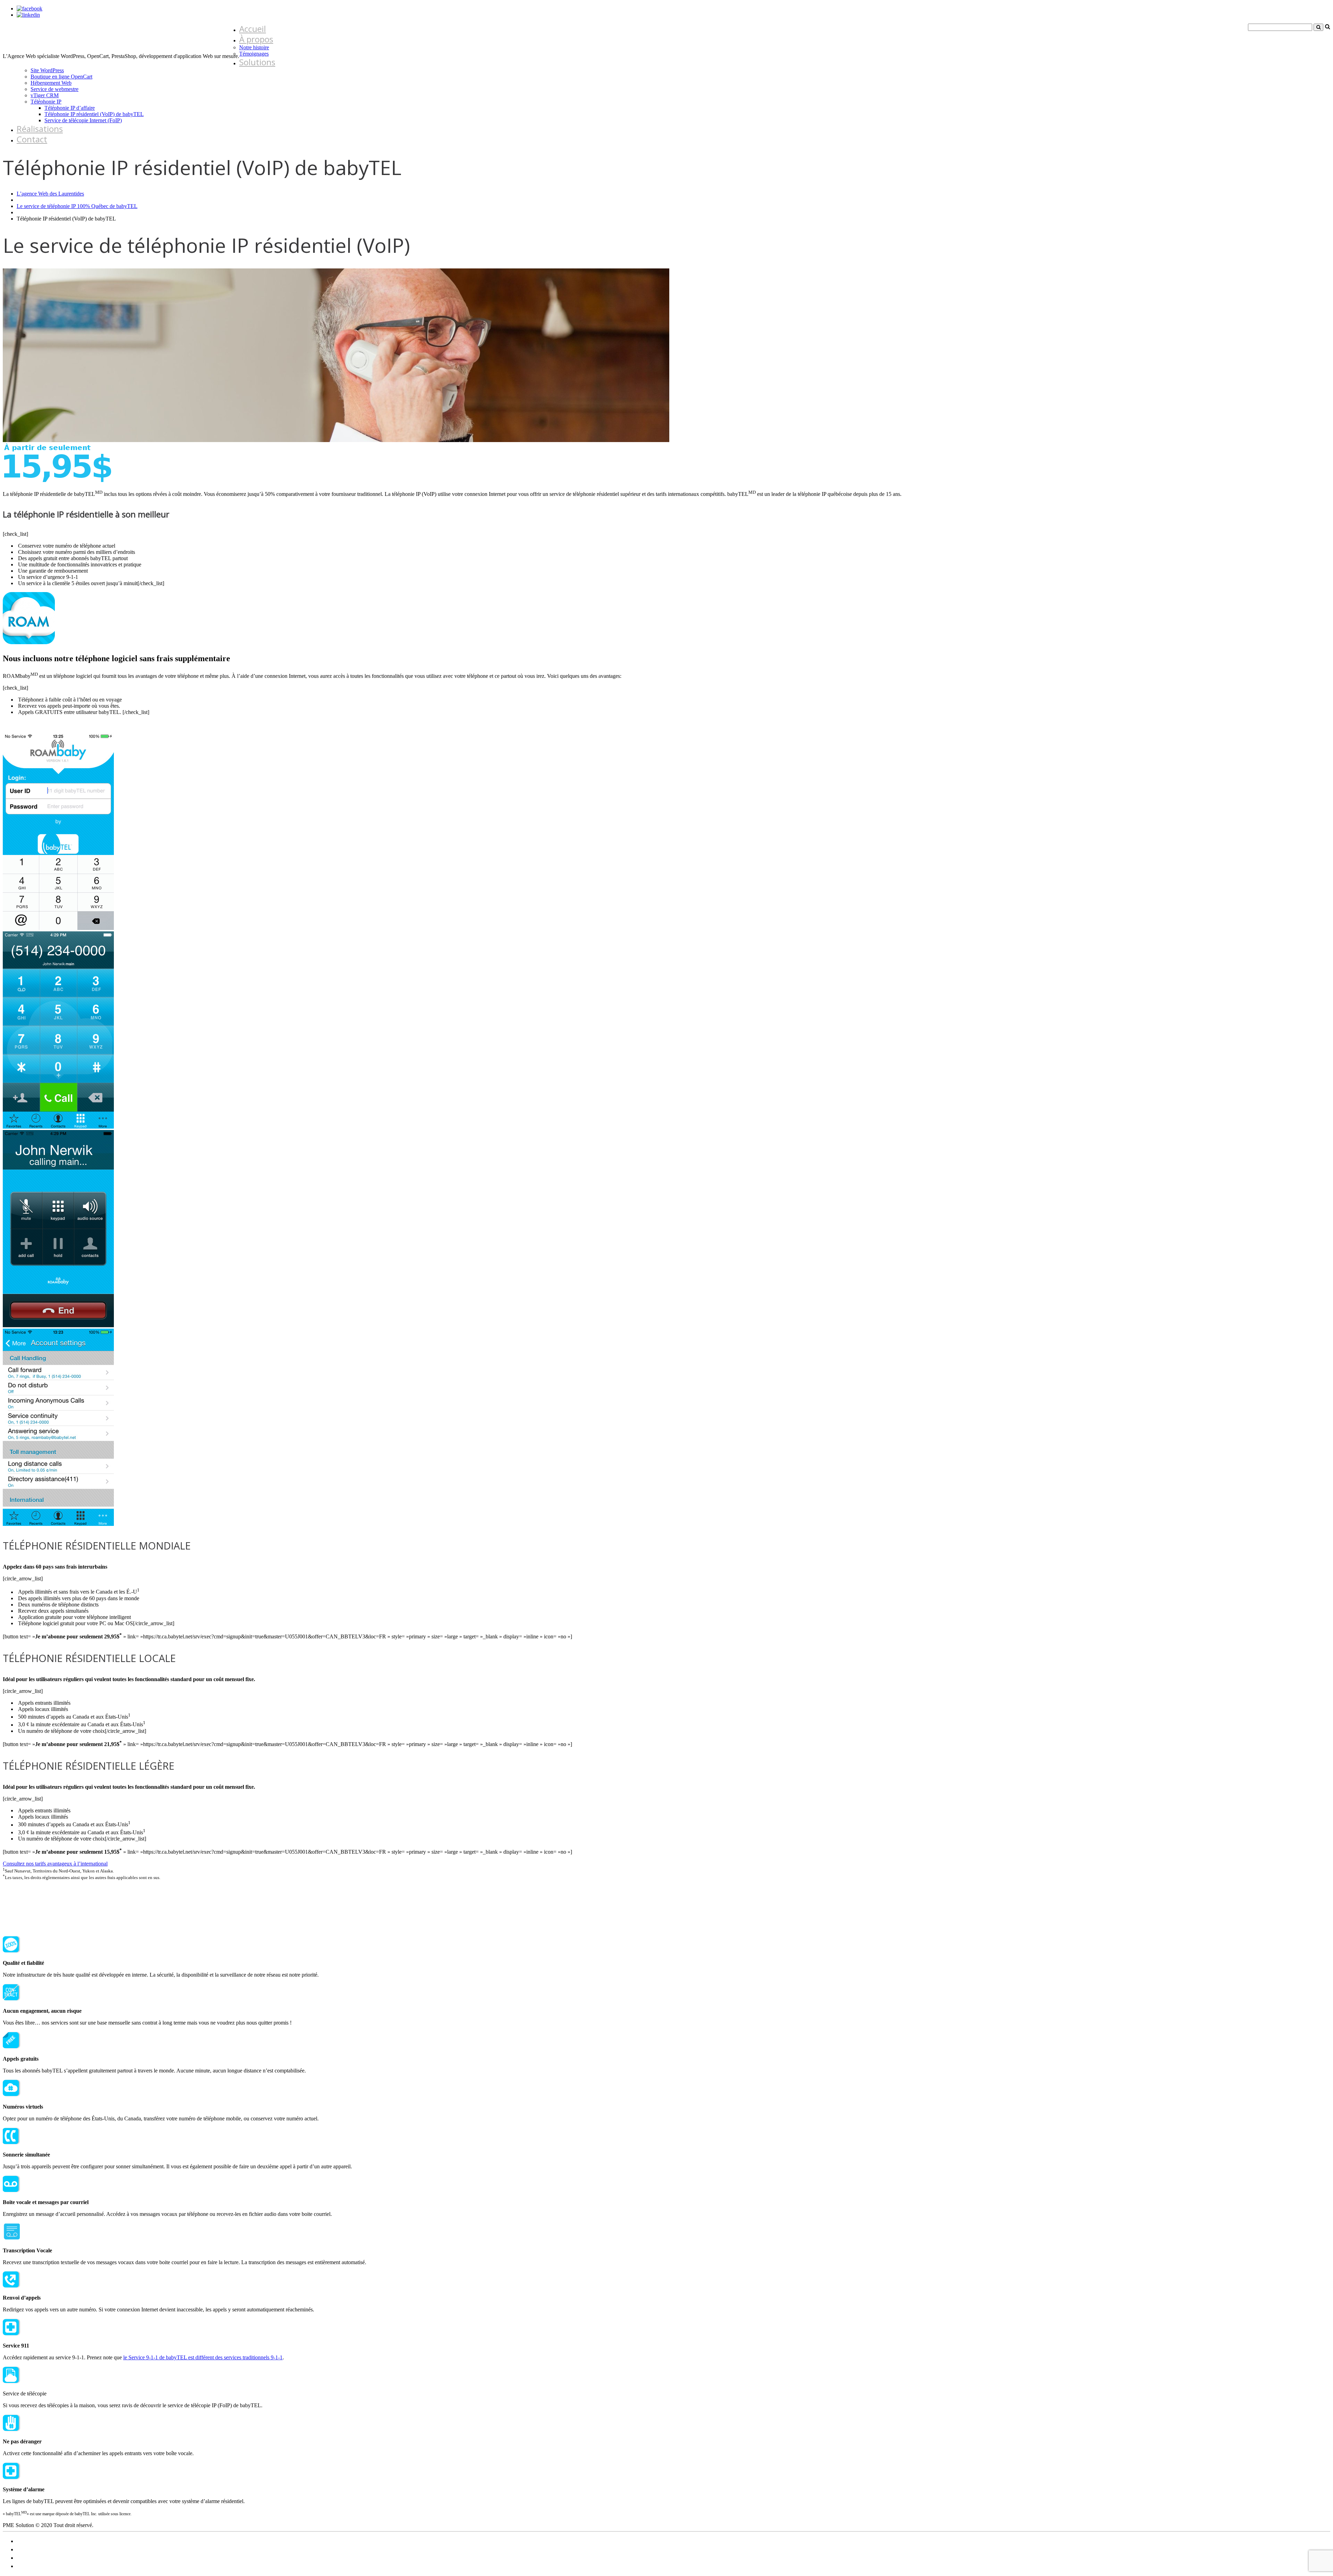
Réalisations (40, 129)
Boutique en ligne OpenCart (61, 77)
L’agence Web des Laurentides (50, 194)
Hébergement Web (51, 83)
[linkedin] (28, 15)
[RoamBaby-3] (58, 1127)
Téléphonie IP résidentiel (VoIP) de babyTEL (94, 114)
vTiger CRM (45, 95)
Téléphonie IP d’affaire (70, 108)
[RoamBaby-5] (58, 1325)
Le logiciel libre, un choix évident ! (54, 2541)
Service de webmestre (55, 89)
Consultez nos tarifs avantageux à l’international (55, 1864)
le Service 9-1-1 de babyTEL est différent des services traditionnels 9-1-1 (203, 2357)
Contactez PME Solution (44, 2566)
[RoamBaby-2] (58, 1524)
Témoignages (254, 54)
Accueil (253, 29)
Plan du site (30, 2558)
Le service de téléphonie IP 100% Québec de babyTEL (77, 206)
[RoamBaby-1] (58, 928)
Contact (32, 139)
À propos (256, 39)
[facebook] (30, 9)
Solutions (257, 62)
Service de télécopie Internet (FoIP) (83, 120)
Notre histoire (254, 47)
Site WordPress (47, 70)
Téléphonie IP (46, 102)
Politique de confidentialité (46, 2549)
